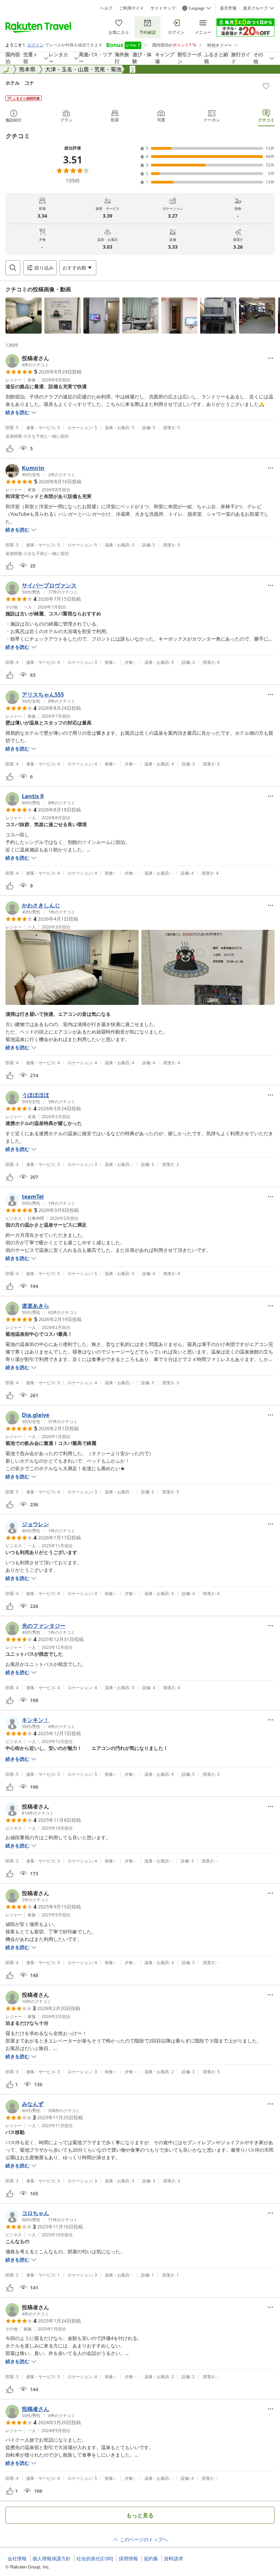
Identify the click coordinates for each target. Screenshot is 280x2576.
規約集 (151, 2559)
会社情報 (17, 2559)
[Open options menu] (270, 358)
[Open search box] (13, 268)
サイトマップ (163, 8)
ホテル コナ (20, 83)
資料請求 (173, 2559)
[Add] (266, 86)
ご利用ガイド (131, 8)
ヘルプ (106, 8)
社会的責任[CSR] (95, 2559)
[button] (24, 316)
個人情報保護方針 (52, 2559)
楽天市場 (228, 8)
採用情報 (128, 2559)
